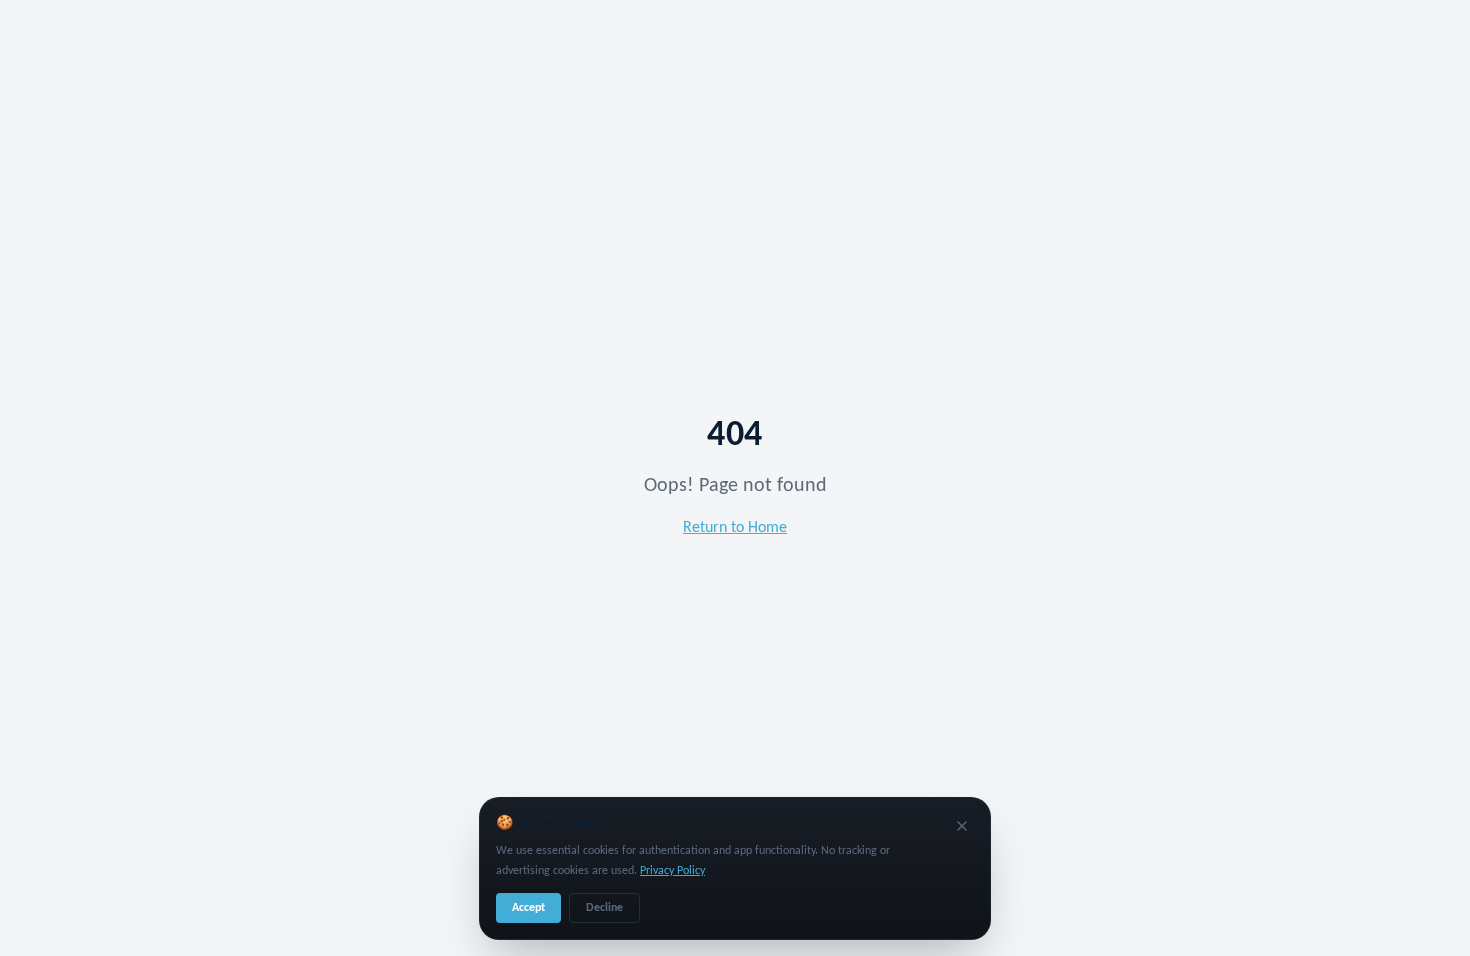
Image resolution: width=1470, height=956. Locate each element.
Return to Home (735, 528)
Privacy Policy (672, 871)
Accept (528, 908)
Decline (604, 908)
